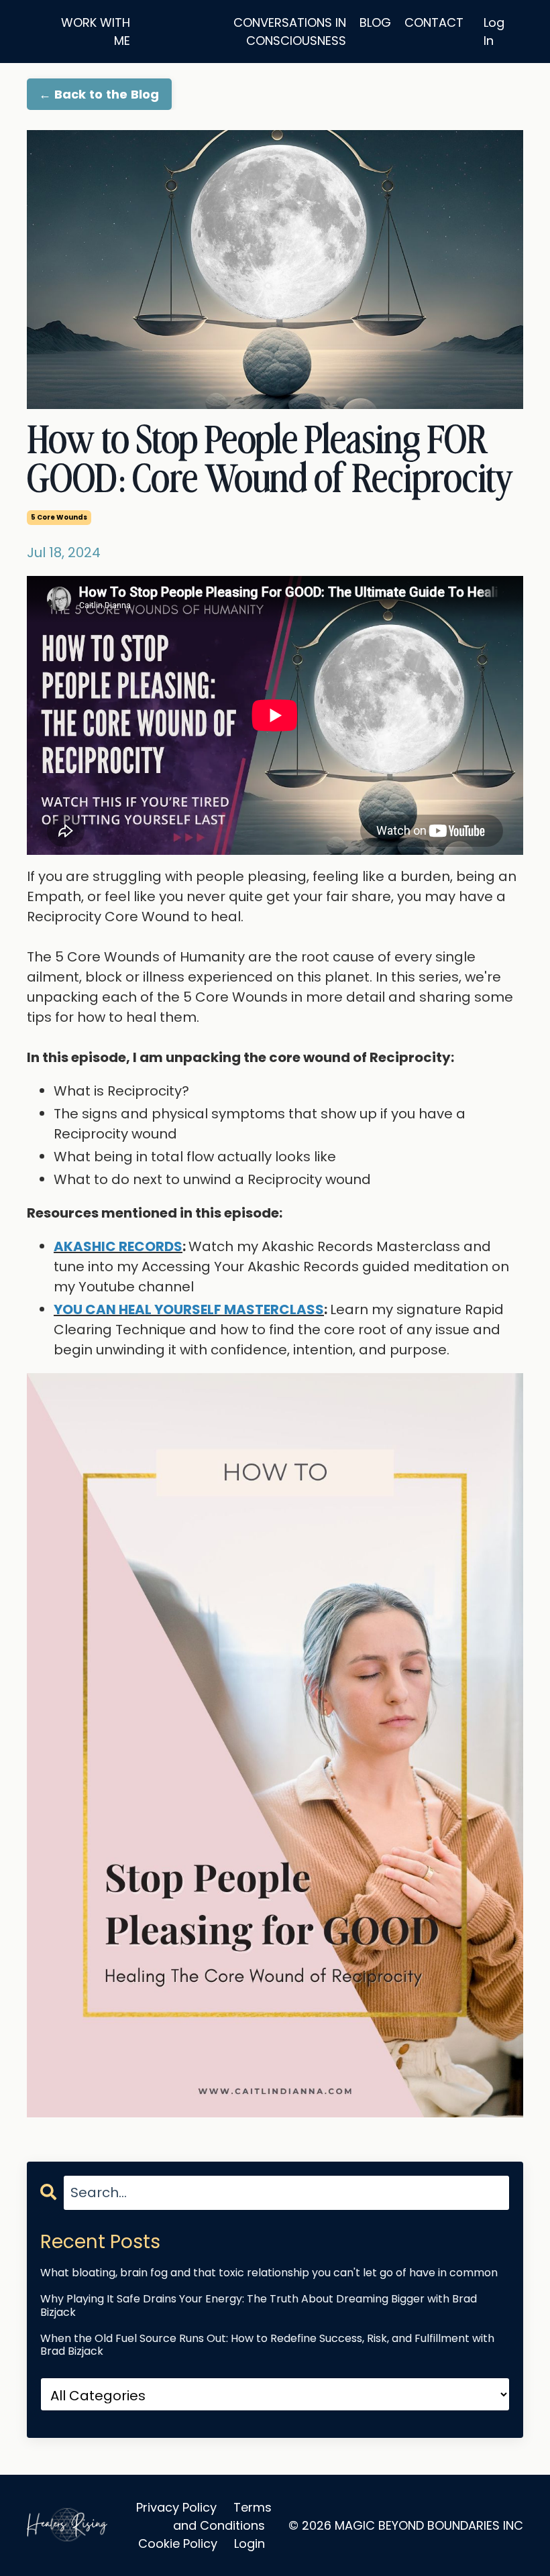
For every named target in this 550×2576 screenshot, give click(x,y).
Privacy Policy (176, 2507)
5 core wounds (59, 517)
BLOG (375, 22)
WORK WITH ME (96, 32)
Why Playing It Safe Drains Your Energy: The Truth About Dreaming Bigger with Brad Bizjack (259, 2305)
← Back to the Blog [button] (99, 94)
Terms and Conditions (222, 2516)
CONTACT (434, 22)
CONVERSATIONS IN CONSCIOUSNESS (290, 32)
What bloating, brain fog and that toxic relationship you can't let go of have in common (269, 2273)
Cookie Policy (178, 2543)
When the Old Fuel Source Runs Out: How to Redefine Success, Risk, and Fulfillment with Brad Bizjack (267, 2345)
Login (250, 2543)
